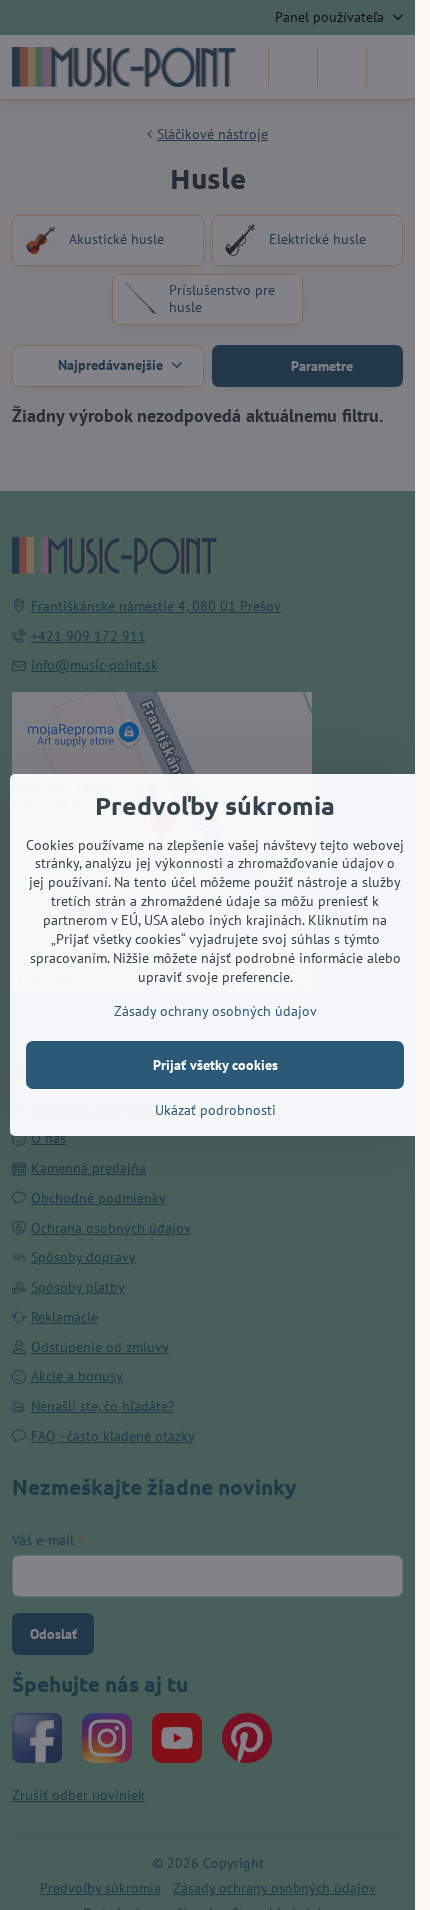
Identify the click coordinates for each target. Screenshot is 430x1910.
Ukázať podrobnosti (215, 1110)
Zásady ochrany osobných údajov (215, 1011)
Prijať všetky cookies (215, 1065)
